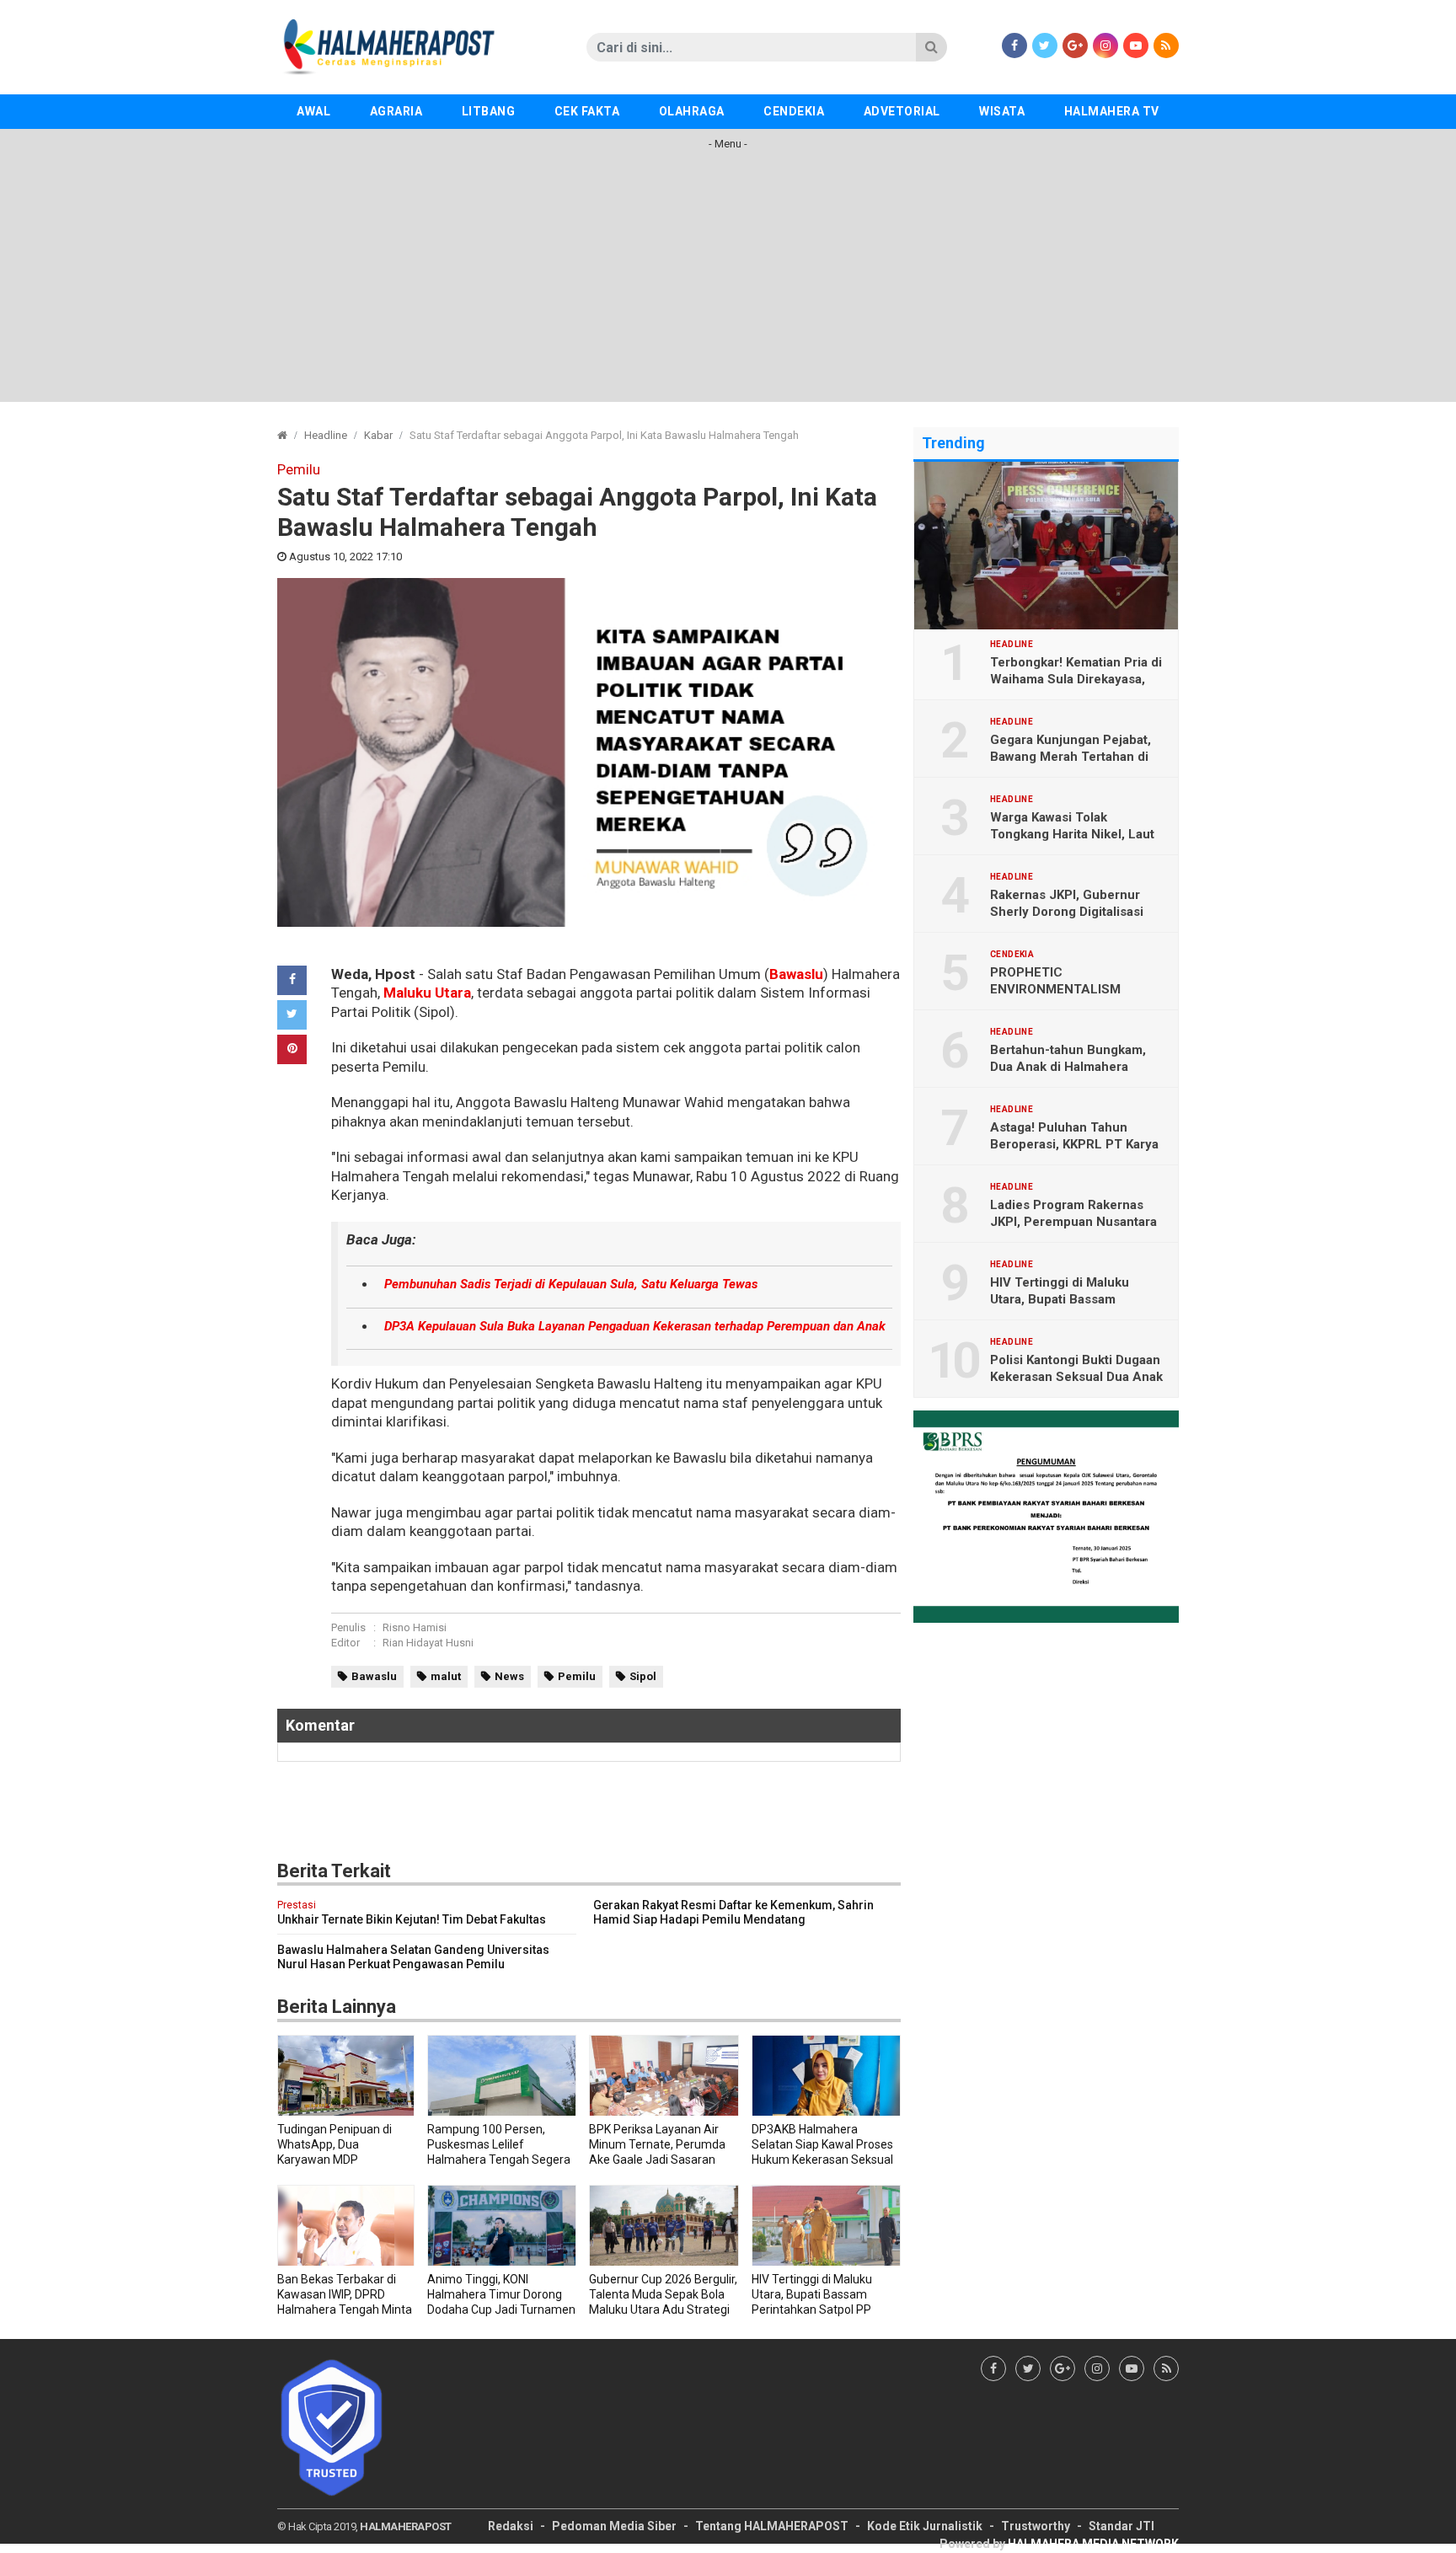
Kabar (378, 435)
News (509, 1676)
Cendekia (794, 111)
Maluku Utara (427, 993)
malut (446, 1676)
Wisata (1002, 111)
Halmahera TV (1112, 111)
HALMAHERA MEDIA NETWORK (1093, 2544)
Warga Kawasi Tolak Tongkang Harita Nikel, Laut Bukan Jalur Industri (1072, 834)
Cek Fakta (587, 111)
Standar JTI (1121, 2526)
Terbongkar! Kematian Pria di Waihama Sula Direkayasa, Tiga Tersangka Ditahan (1076, 679)
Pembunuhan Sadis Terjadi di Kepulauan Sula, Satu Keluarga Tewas (571, 1284)
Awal (313, 111)
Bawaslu (796, 974)
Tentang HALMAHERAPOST (772, 2526)
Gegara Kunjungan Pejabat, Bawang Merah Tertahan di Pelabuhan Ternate (1071, 757)
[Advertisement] (728, 284)
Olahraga (692, 111)
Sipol (643, 1676)
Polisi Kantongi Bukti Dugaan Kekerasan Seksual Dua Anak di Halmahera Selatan (1076, 1377)
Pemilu (577, 1676)
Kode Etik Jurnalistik (925, 2526)
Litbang (489, 111)
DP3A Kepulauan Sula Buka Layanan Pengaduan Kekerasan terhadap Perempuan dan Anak (635, 1326)
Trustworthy (1036, 2526)
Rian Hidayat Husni (428, 1643)
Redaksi (511, 2526)
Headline (326, 435)
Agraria (396, 111)
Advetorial (902, 111)
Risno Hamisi (415, 1627)
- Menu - (728, 144)
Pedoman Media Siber (614, 2526)
